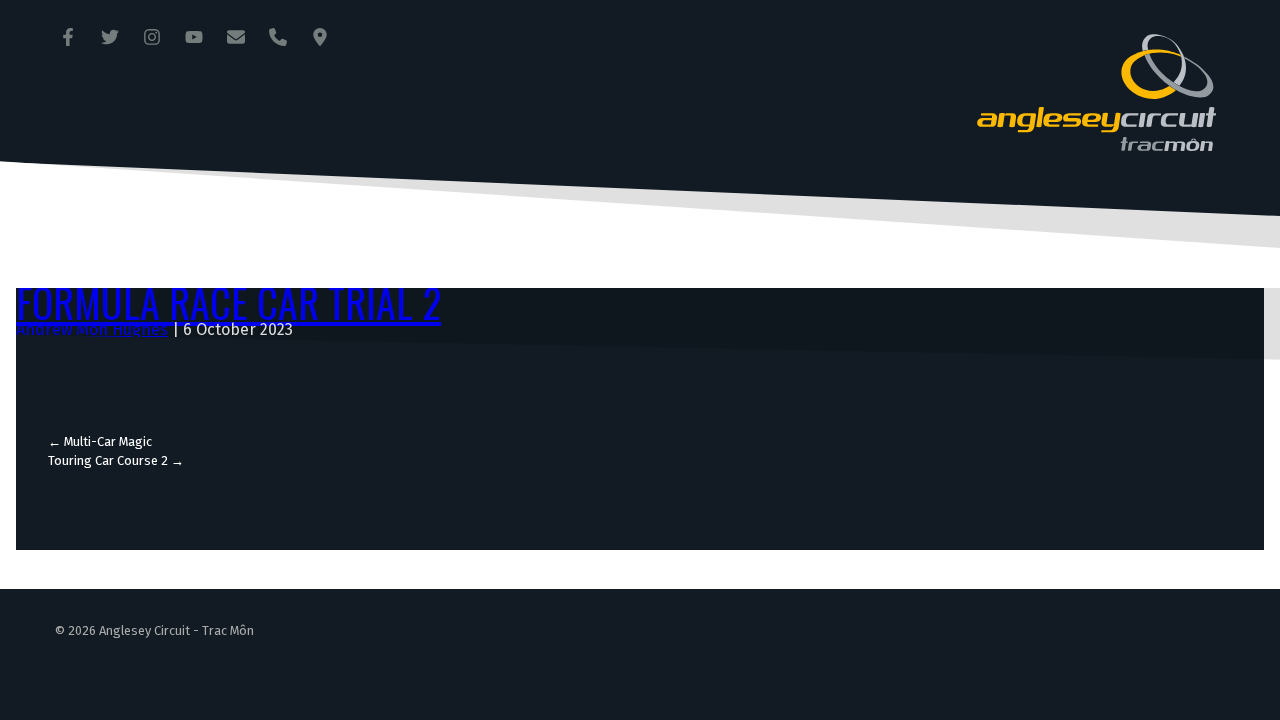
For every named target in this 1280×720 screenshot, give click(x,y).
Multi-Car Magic (100, 441)
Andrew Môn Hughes (92, 329)
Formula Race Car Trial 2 (228, 302)
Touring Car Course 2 (116, 460)
